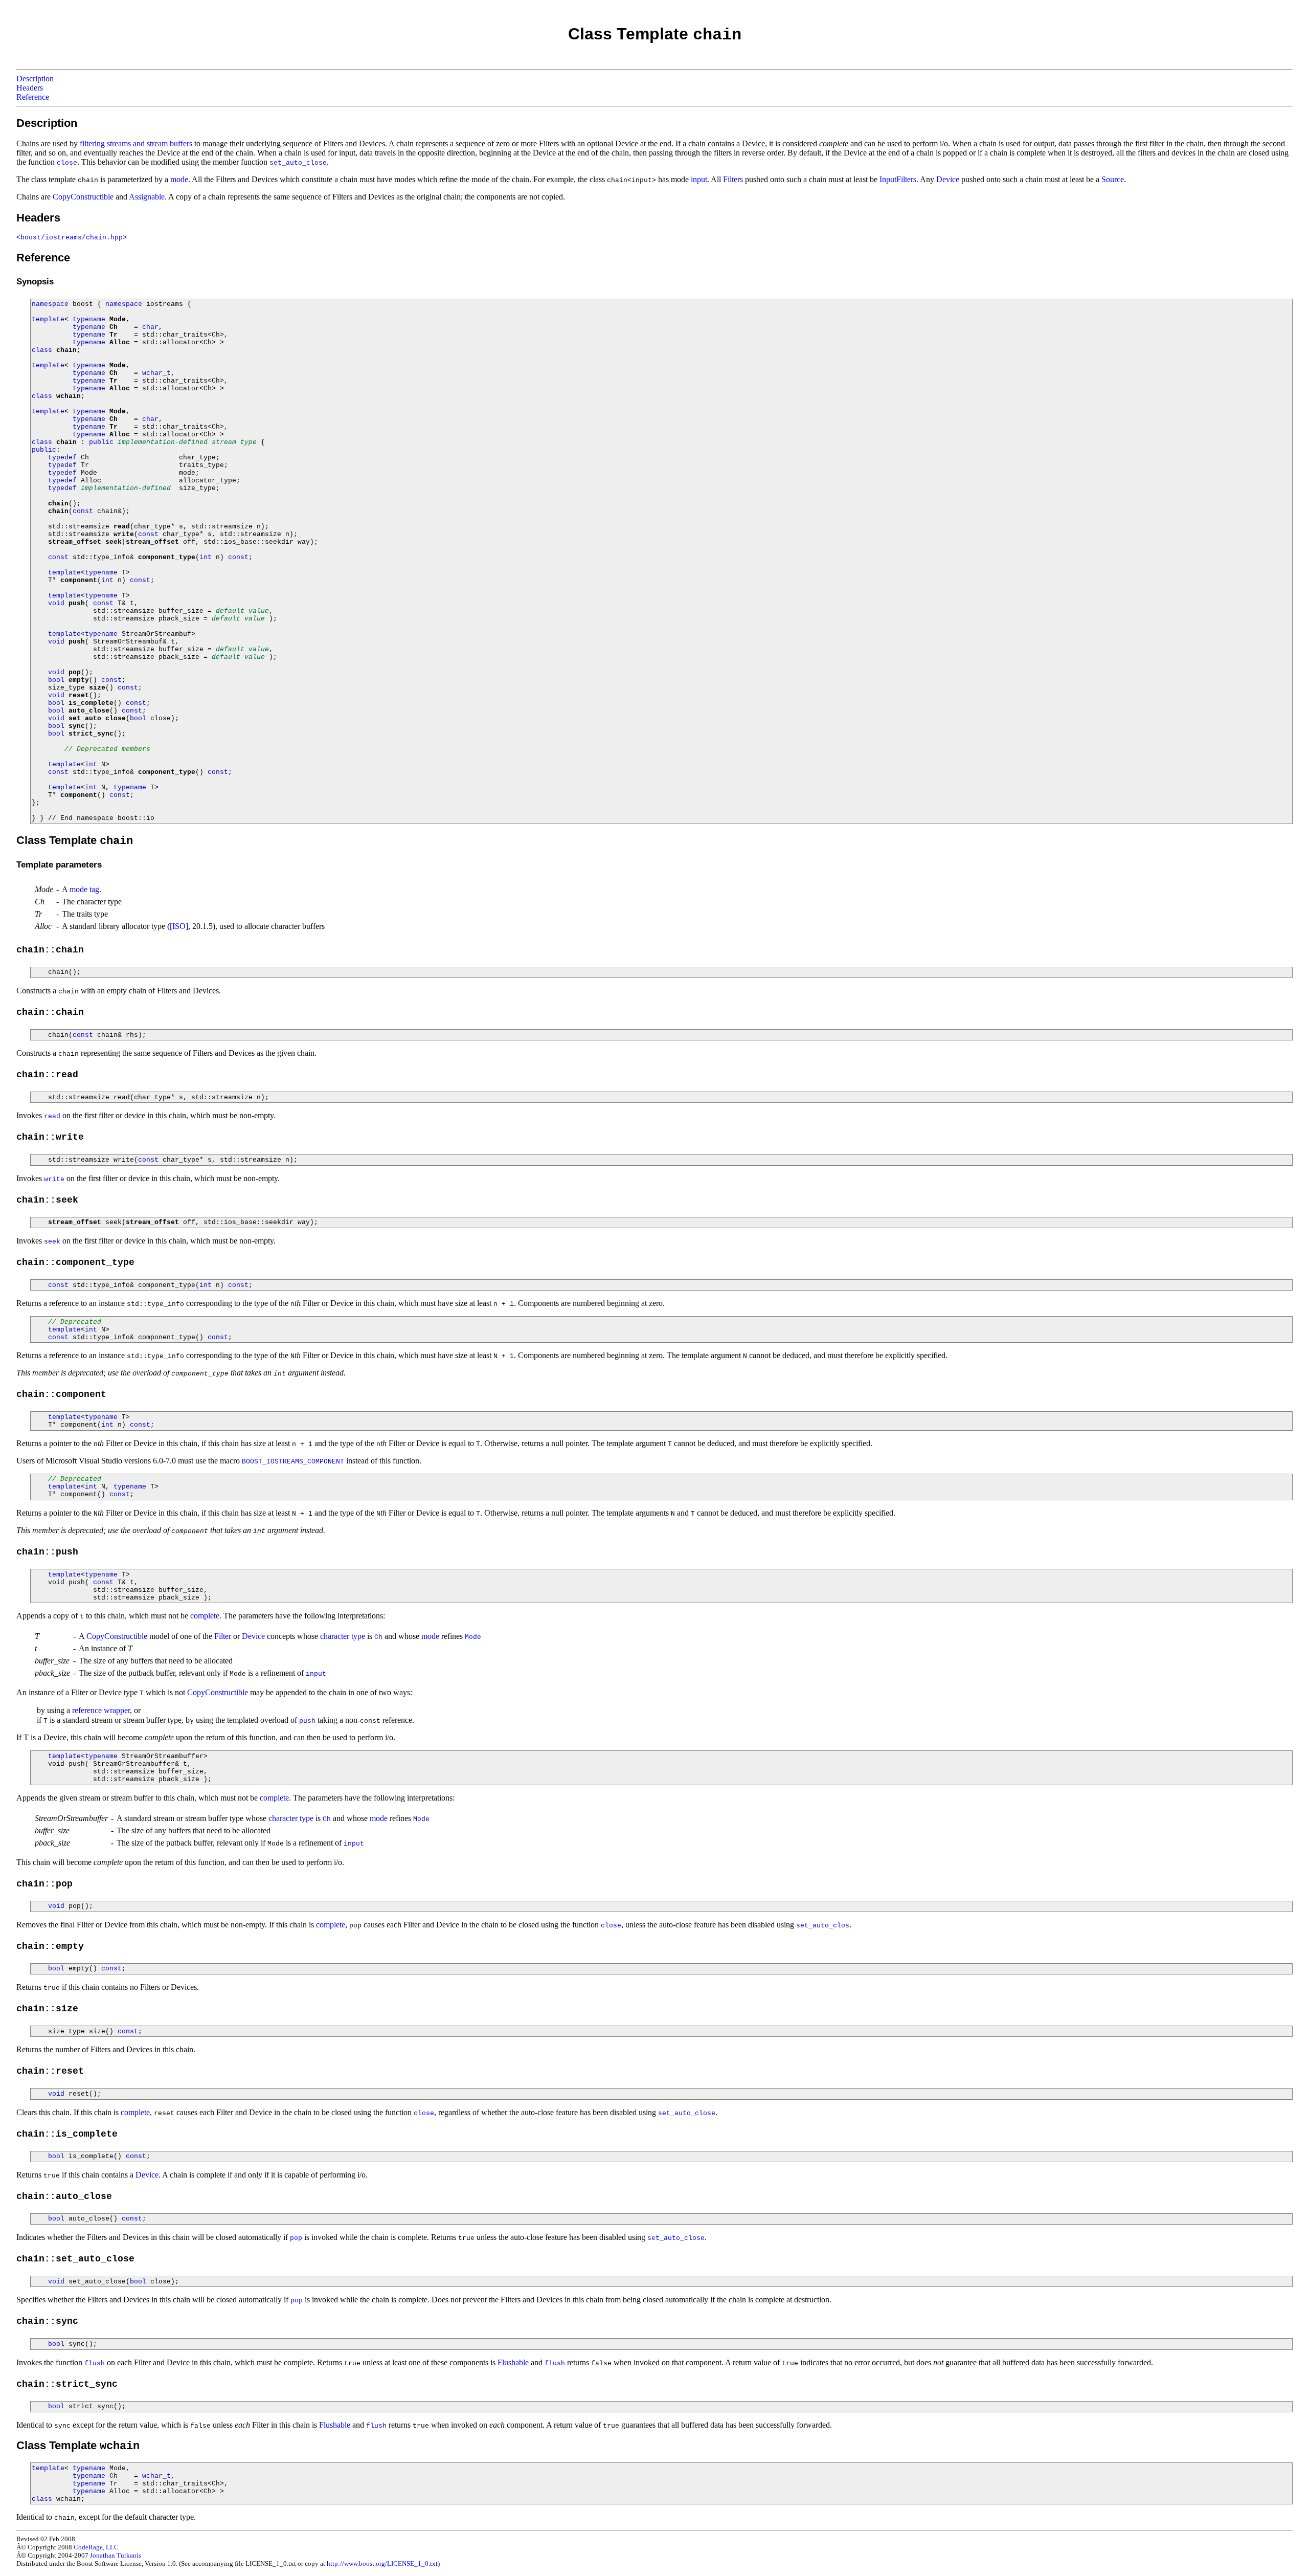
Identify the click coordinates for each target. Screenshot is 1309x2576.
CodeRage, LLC (96, 2547)
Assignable (147, 197)
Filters (733, 179)
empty (79, 680)
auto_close (89, 711)
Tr (114, 335)
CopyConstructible (83, 197)
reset (79, 695)
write (124, 534)
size (97, 688)
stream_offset (75, 542)
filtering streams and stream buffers (136, 143)
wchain (69, 396)
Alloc (120, 342)
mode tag (84, 889)
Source (1113, 179)
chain (66, 350)
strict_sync (91, 734)
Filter (223, 1636)
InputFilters (898, 179)
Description (35, 79)
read (122, 527)
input (699, 179)
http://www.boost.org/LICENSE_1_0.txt (382, 2563)
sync (77, 726)
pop (75, 672)
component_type (167, 557)
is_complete (91, 703)
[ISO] (179, 926)
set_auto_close (97, 718)
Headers (30, 88)
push (77, 603)
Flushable (513, 2362)
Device (948, 179)
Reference (33, 97)
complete (205, 1616)
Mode (118, 319)
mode (179, 179)
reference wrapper (101, 1710)
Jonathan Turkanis (116, 2555)
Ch (114, 327)
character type (343, 1636)
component (79, 580)
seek (114, 542)
